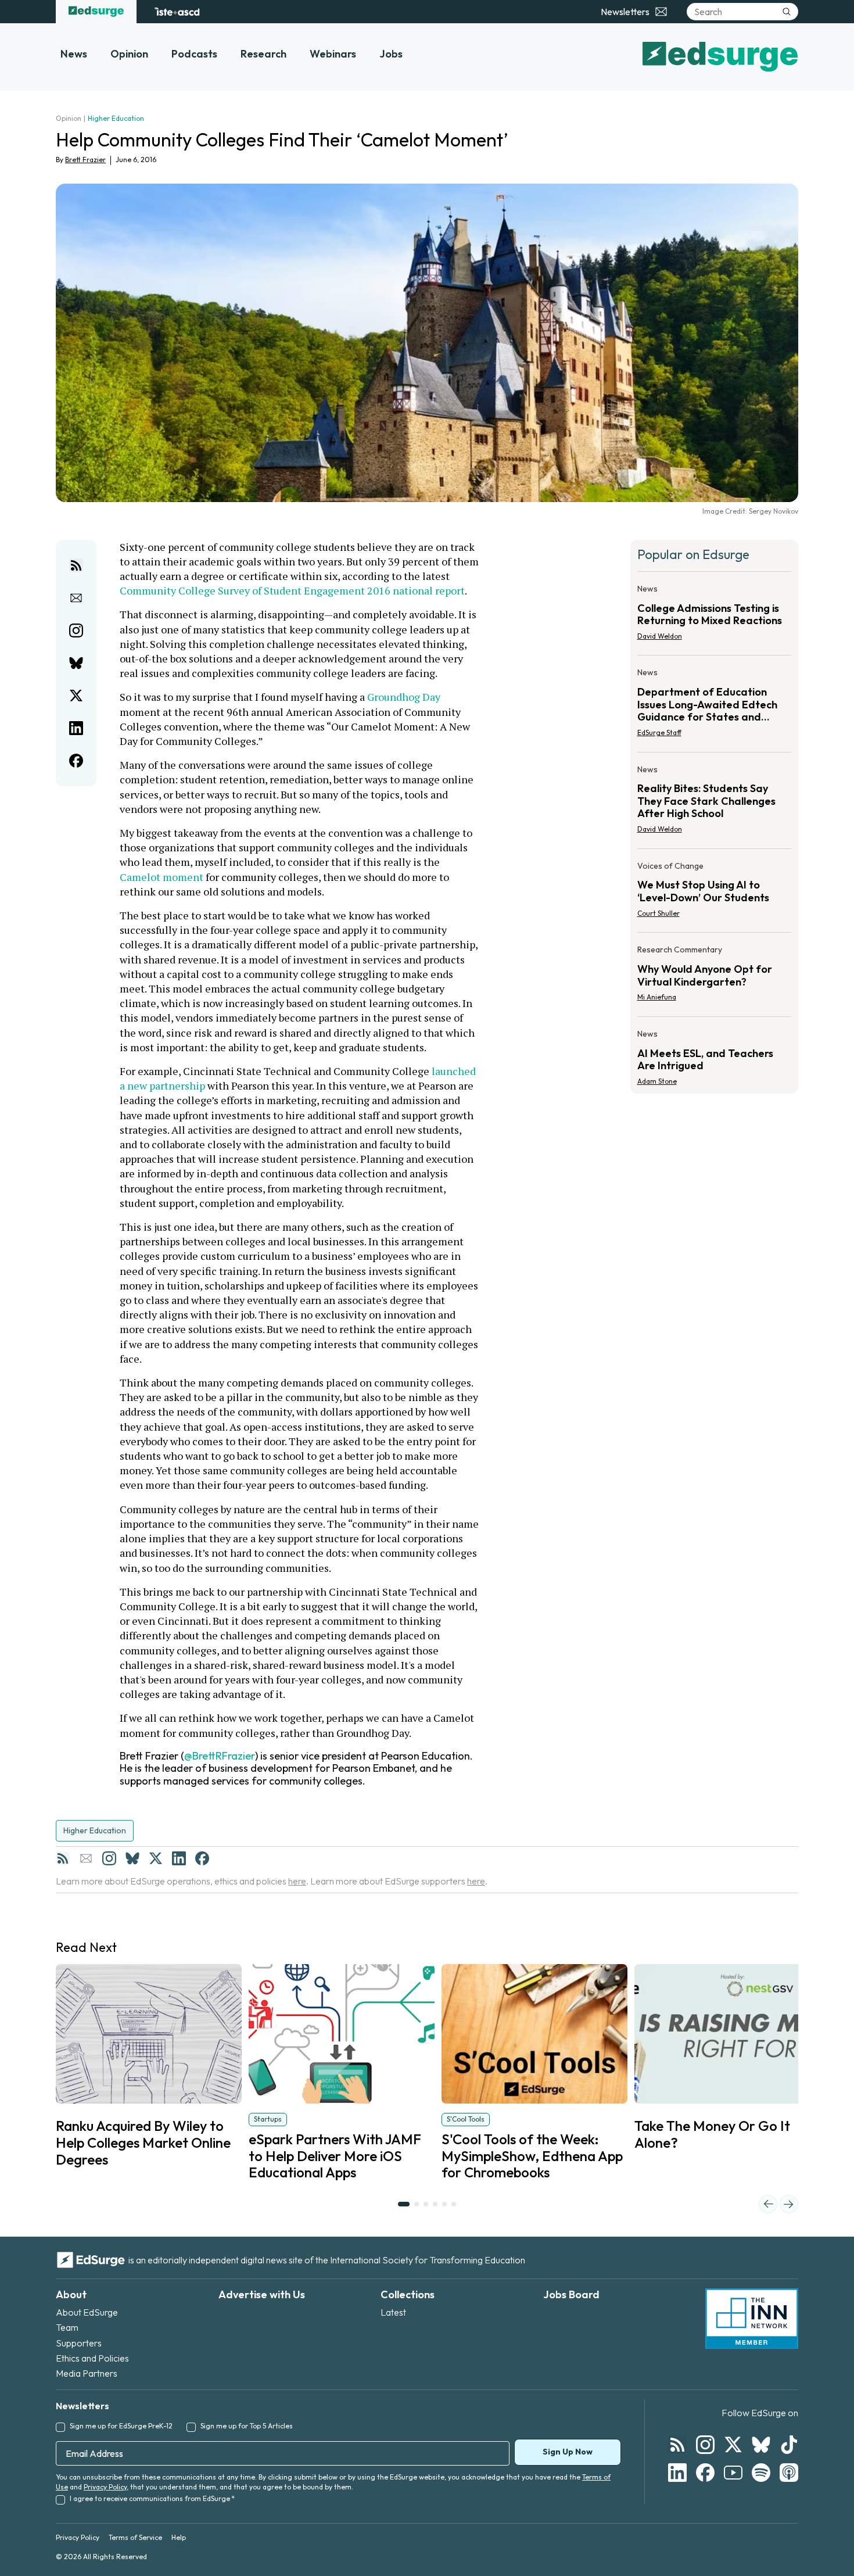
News (74, 54)
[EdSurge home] (96, 12)
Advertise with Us (262, 2294)
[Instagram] (109, 1858)
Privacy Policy (105, 2487)
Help (179, 2537)
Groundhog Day (404, 697)
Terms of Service (135, 2537)
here (297, 1881)
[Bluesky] (132, 1858)
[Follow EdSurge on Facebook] (705, 2473)
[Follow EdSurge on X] (733, 2445)
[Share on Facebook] (76, 761)
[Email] (86, 1858)
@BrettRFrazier (220, 1756)
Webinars (333, 54)
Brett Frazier (85, 160)
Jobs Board (571, 2294)
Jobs (391, 54)
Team (67, 2327)
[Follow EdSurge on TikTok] (789, 2445)
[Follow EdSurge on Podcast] (789, 2473)
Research (263, 54)
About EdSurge (87, 2312)
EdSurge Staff (659, 732)
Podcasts (194, 54)
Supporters (79, 2343)
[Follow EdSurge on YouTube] (733, 2473)
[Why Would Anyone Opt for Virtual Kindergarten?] (715, 977)
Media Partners (87, 2373)
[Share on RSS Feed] (76, 565)
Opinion (129, 54)
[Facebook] (202, 1858)
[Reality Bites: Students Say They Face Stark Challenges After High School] (715, 803)
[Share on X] (76, 696)
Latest (393, 2312)
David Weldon (660, 636)
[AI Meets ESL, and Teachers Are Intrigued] (715, 1054)
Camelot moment (162, 877)
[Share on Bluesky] (76, 663)
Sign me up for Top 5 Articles (247, 2426)
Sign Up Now (568, 2452)
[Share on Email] (76, 598)
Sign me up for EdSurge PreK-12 (121, 2426)
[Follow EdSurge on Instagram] (705, 2445)
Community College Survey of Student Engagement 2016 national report (292, 590)
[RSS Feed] (63, 1858)
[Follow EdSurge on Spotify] (761, 2473)
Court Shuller (659, 913)
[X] (156, 1858)
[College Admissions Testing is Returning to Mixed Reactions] (715, 616)
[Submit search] (787, 12)
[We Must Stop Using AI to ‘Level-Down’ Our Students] (715, 893)
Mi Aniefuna (657, 997)
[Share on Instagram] (76, 630)
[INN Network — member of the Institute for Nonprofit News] (752, 2319)
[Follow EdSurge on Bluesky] (761, 2445)
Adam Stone (657, 1081)
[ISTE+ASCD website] (177, 12)
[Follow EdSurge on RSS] (677, 2445)
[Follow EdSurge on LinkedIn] (677, 2473)
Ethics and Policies (92, 2358)
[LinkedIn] (179, 1858)
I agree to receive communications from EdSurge (152, 2498)
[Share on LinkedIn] (76, 728)
